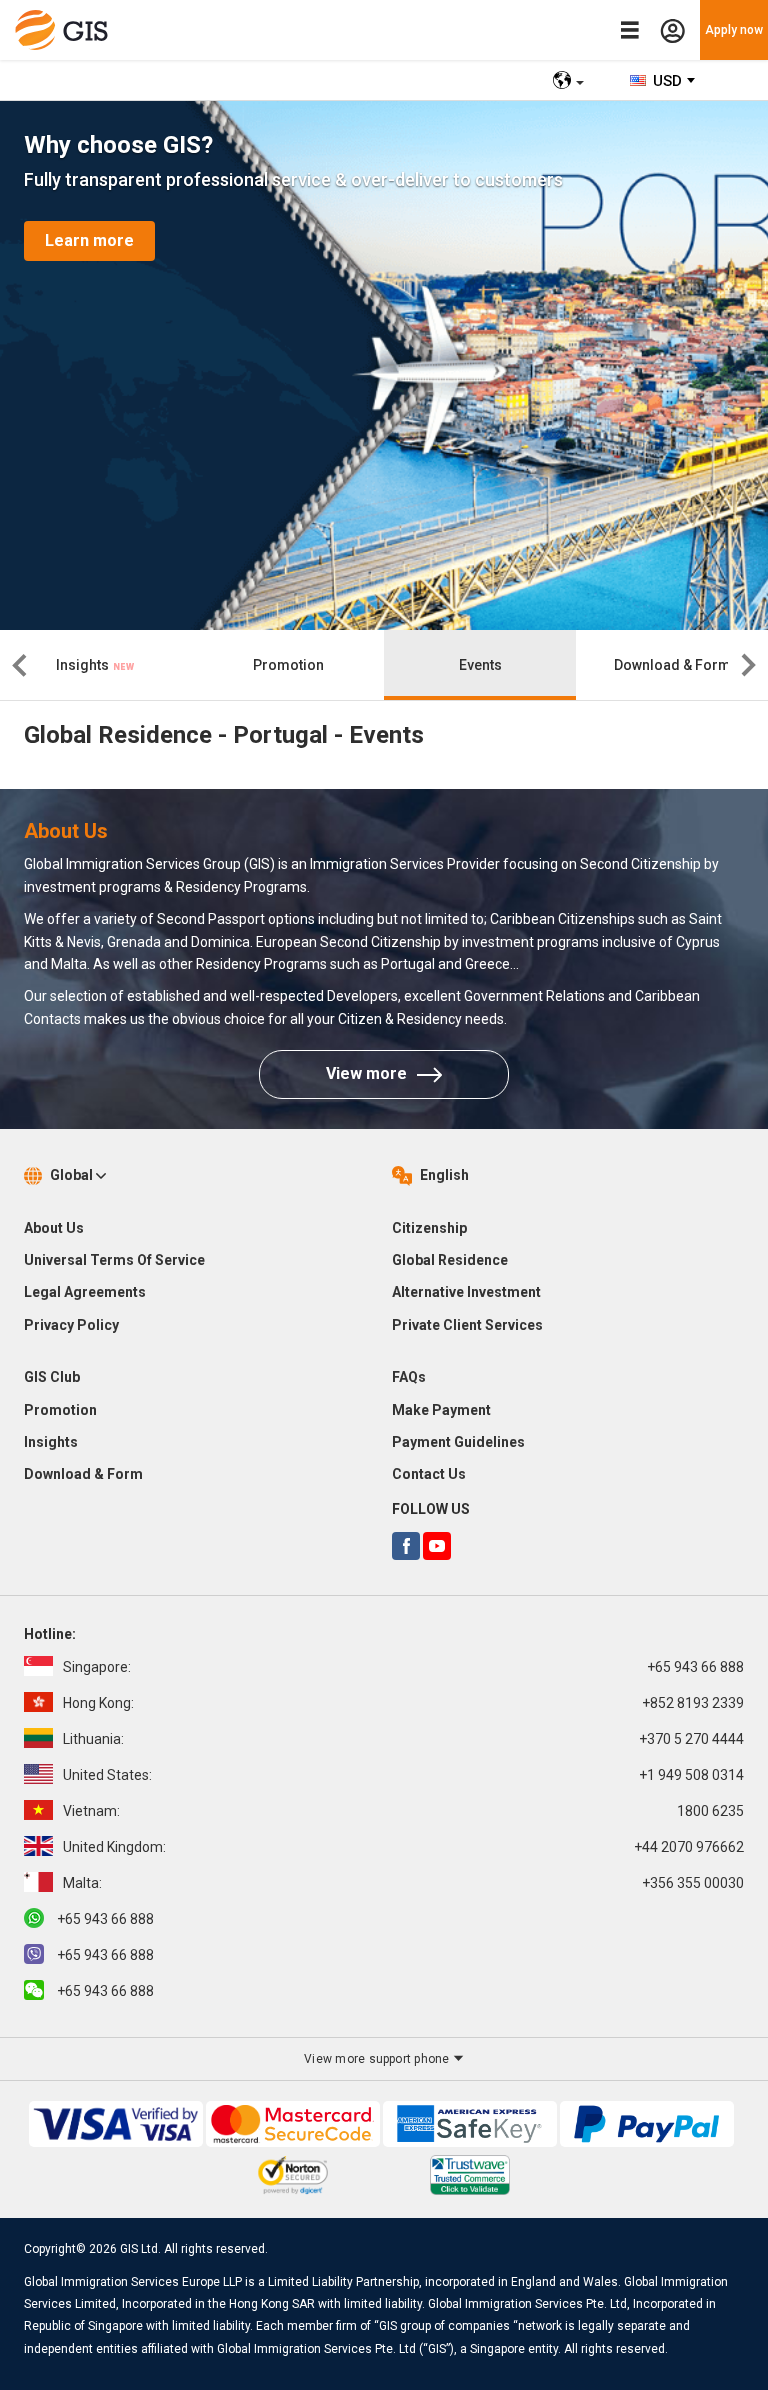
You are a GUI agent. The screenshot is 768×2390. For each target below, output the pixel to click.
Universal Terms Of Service (114, 1260)
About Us (54, 1228)
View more (366, 1073)
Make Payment (441, 1410)
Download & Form (672, 665)
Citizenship (429, 1228)
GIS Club (52, 1377)
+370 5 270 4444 (403, 1739)
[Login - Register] (672, 30)
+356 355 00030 (403, 1883)
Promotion (288, 665)
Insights (84, 665)
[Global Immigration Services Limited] (66, 30)
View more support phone (378, 2059)
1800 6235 (403, 1811)
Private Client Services (467, 1325)
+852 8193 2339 (403, 1703)
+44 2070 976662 (403, 1847)
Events (480, 665)
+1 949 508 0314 (403, 1775)
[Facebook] (406, 1546)
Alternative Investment (466, 1292)
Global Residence (450, 1260)
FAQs (409, 1377)
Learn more (89, 240)
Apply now (734, 30)
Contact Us (429, 1474)
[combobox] (663, 81)
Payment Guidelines (458, 1442)
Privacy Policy (71, 1325)
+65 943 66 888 (403, 1667)
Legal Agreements (85, 1292)
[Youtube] (437, 1546)
